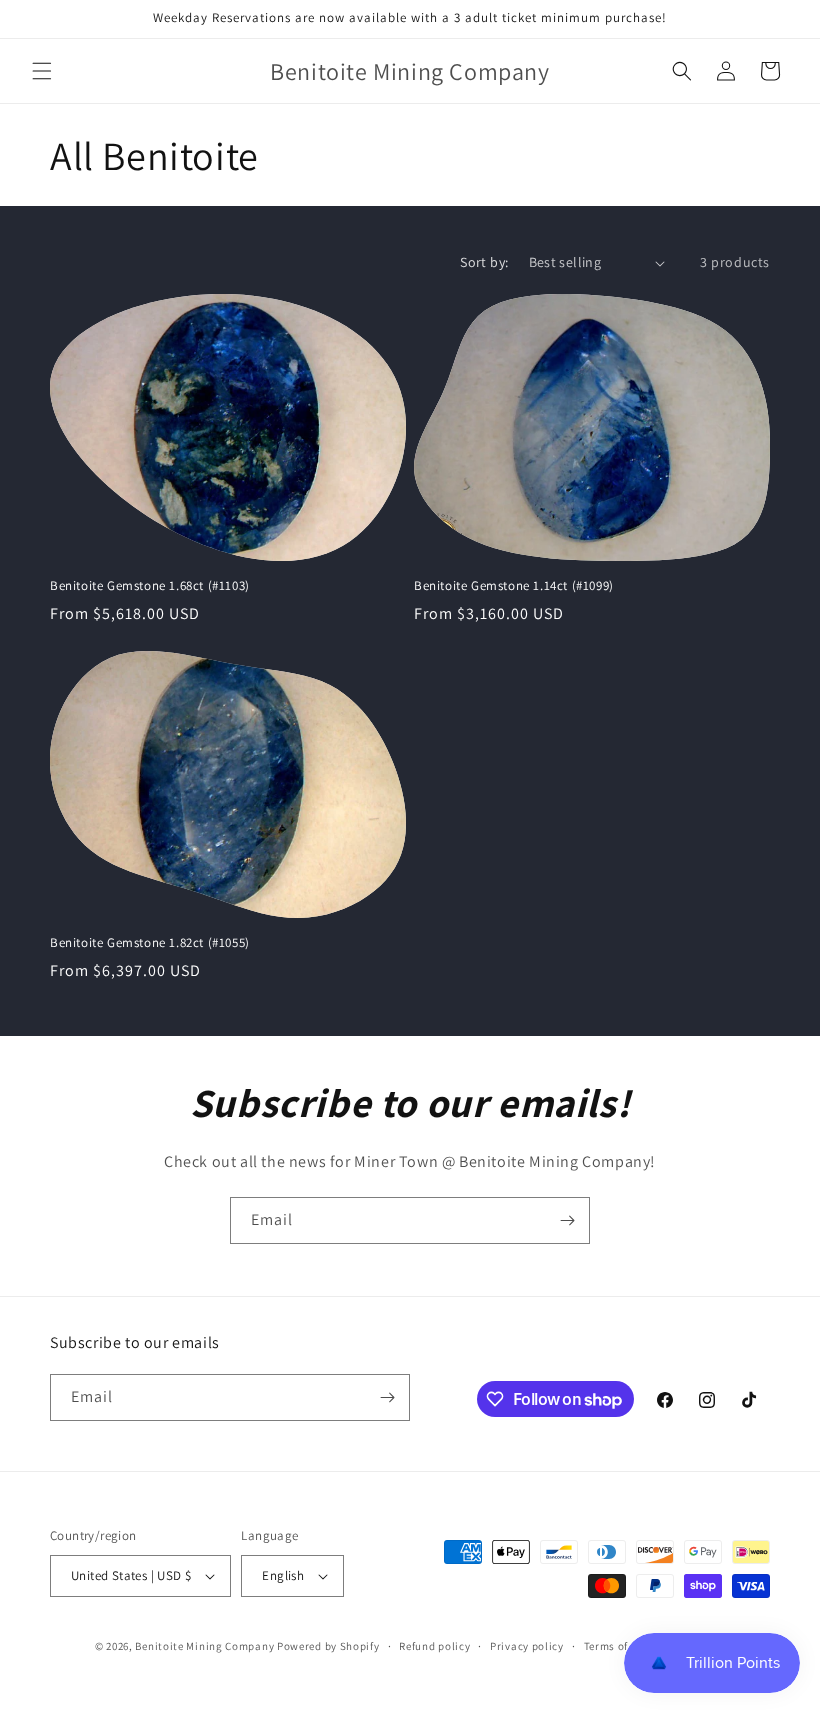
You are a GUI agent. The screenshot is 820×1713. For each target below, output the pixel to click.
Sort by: (484, 262)
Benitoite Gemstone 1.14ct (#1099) (514, 586)
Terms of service (626, 1646)
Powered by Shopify (328, 1646)
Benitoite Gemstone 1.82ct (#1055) (150, 943)
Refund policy (434, 1646)
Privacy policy (527, 1646)
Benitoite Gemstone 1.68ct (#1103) (150, 586)
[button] (42, 71)
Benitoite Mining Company (204, 1646)
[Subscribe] (567, 1220)
